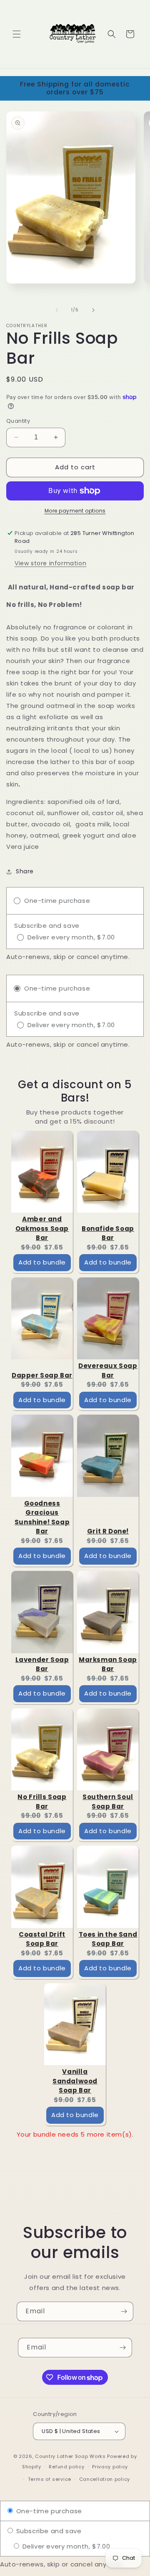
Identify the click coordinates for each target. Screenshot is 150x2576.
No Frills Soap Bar (42, 1802)
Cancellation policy (105, 2479)
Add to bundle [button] (42, 1262)
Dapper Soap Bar (42, 1375)
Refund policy (66, 2467)
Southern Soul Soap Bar (108, 1802)
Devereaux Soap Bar (108, 1371)
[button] (17, 34)
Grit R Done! (108, 1531)
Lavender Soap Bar (42, 1664)
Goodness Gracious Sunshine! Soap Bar (42, 1517)
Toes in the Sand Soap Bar (108, 1939)
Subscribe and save (48, 2531)
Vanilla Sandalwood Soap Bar (75, 2081)
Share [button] (25, 871)
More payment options (75, 511)
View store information (50, 563)
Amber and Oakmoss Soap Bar (42, 1228)
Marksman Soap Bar (108, 1664)
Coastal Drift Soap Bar (42, 1939)
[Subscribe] (124, 2311)
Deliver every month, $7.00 (65, 2546)
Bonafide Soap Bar (108, 1233)
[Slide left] (57, 310)
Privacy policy (110, 2467)
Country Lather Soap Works (70, 2456)
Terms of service (50, 2479)
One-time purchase (48, 2511)
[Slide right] (93, 310)
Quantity (18, 421)
